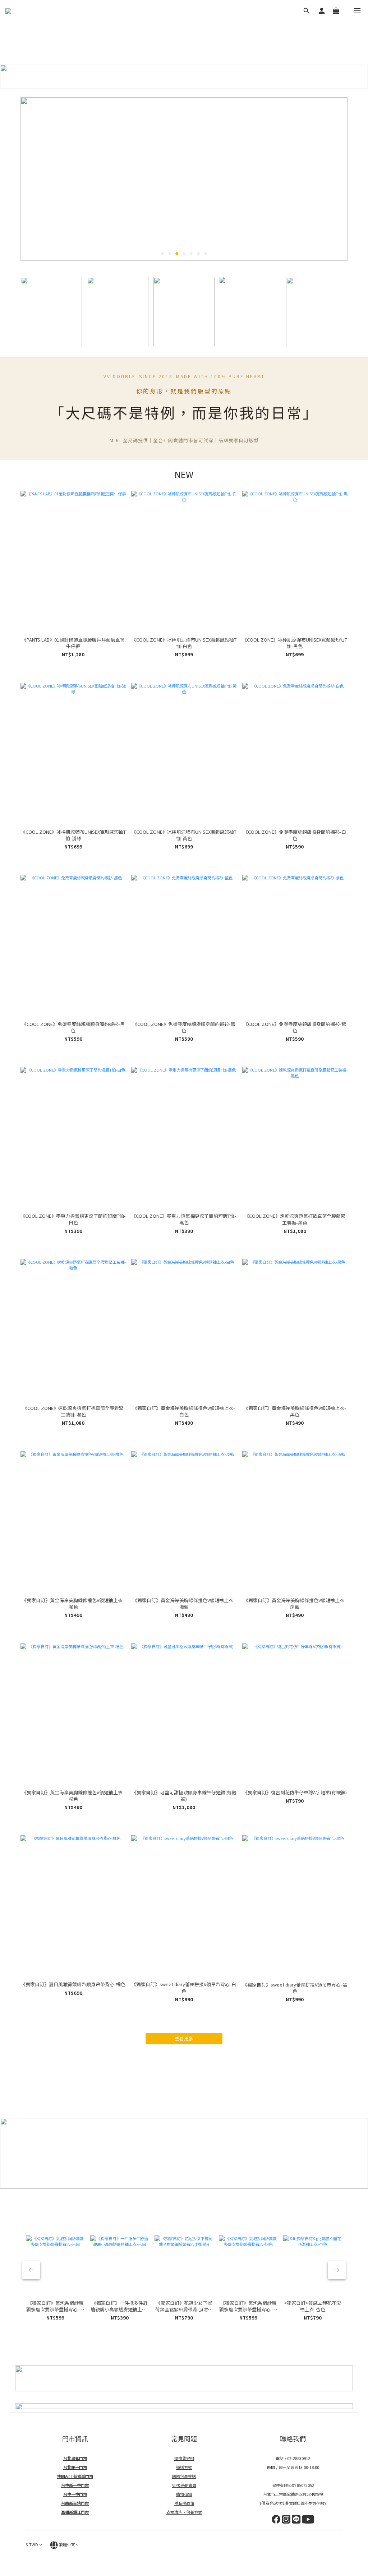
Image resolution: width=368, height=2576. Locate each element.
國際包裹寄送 (184, 2476)
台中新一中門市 (75, 2485)
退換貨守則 (184, 2458)
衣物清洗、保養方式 (184, 2512)
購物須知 (184, 2494)
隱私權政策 (184, 2503)
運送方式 (184, 2467)
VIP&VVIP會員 (184, 2485)
